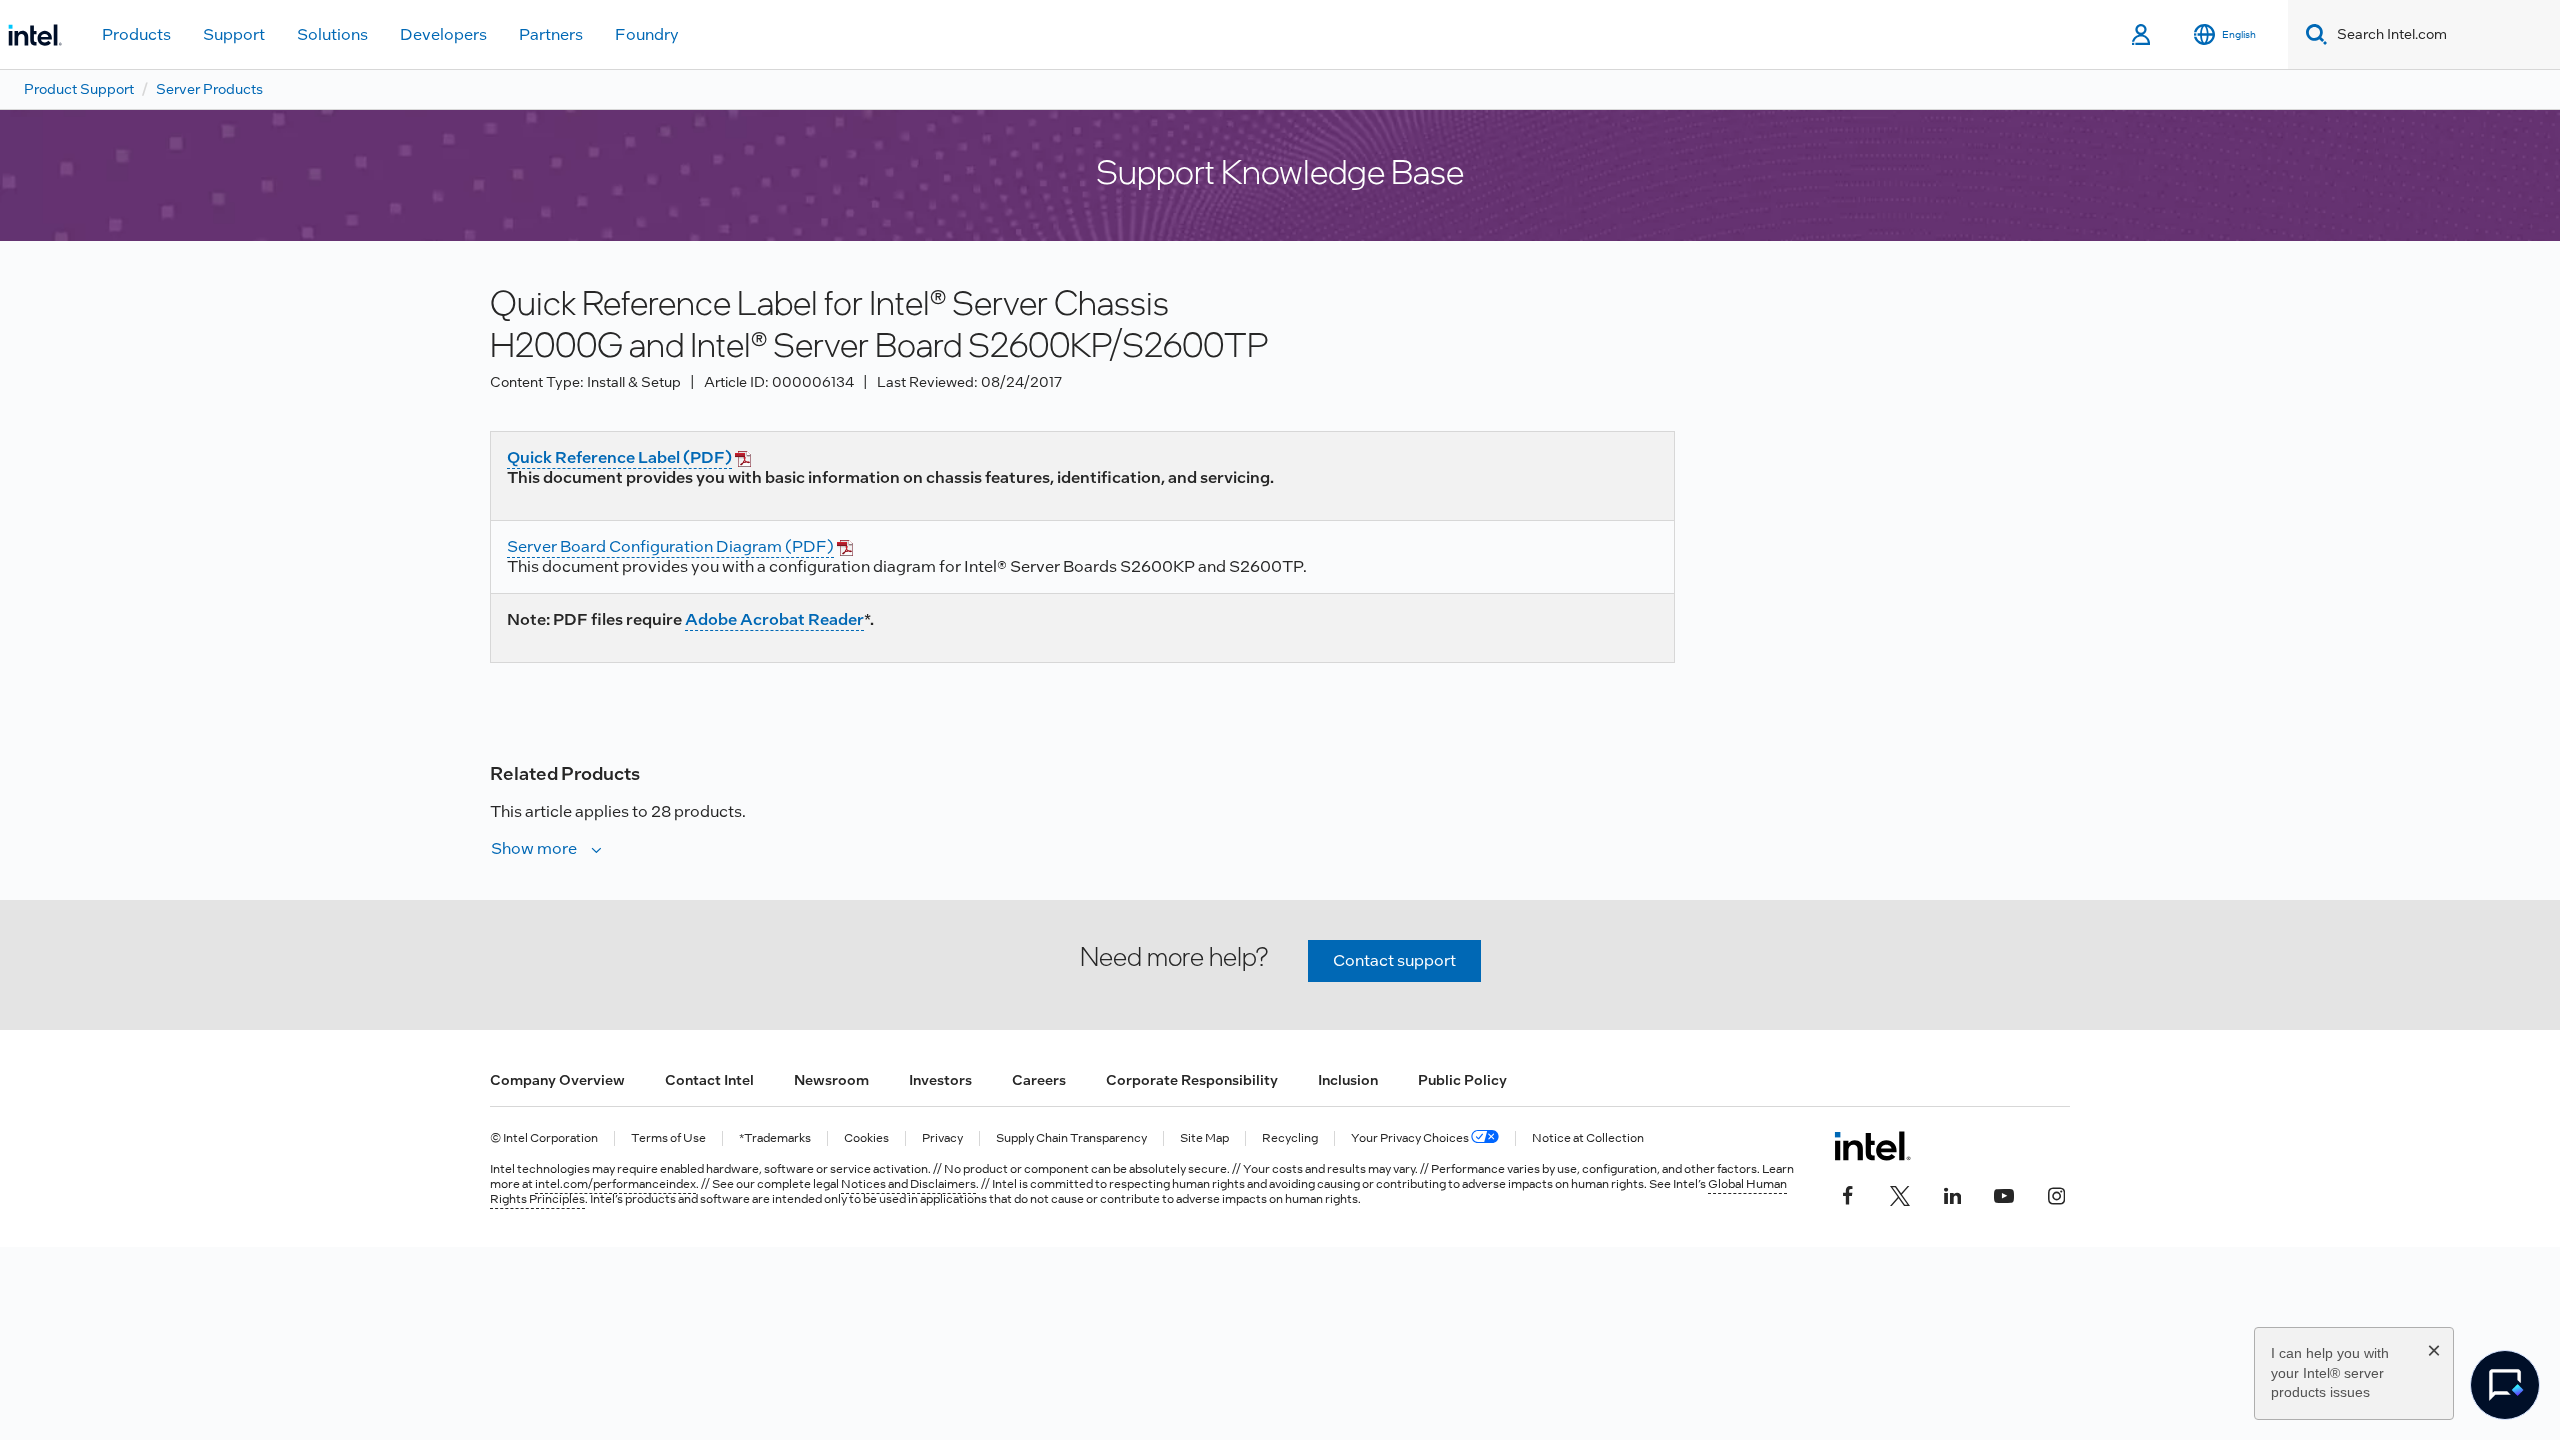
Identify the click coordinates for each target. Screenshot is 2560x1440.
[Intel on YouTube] (2004, 1194)
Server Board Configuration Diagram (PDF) (670, 546)
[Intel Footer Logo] (1872, 1146)
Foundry (647, 34)
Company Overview (557, 1080)
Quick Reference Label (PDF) (619, 457)
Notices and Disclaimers (908, 1184)
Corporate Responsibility (1192, 1080)
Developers (443, 34)
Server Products (209, 89)
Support (234, 34)
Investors (940, 1080)
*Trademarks (775, 1138)
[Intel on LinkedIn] (1952, 1194)
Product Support (79, 89)
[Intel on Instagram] (2056, 1194)
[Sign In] (2142, 35)
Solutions (332, 34)
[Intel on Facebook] (1848, 1194)
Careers (1039, 1080)
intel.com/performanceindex (615, 1184)
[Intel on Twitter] (1900, 1194)
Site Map (1204, 1138)
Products (136, 34)
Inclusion (1348, 1080)
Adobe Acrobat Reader (774, 619)
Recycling (1290, 1138)
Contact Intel (709, 1080)
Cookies (866, 1138)
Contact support (1394, 960)
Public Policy (1462, 1080)
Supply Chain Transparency (1071, 1138)
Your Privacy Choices (1411, 1138)
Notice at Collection (1588, 1138)
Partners (551, 34)
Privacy (942, 1138)
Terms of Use (668, 1138)
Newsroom (831, 1080)
